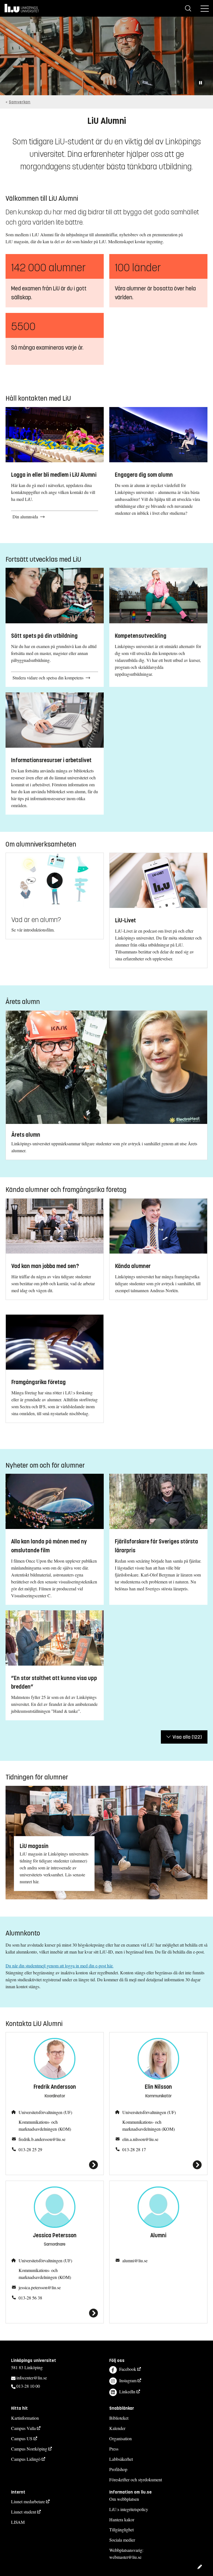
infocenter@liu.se (32, 2378)
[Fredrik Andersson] (55, 2165)
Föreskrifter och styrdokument (136, 2480)
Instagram (128, 2380)
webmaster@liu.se (125, 2557)
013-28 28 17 (134, 2149)
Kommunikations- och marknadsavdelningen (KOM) (45, 2125)
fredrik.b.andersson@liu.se (42, 2139)
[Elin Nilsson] (158, 2165)
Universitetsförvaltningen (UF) (45, 2112)
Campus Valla (23, 2428)
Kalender (117, 2428)
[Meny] (205, 8)
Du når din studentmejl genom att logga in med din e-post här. (59, 1966)
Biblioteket (119, 2418)
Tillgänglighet (121, 2529)
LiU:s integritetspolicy (129, 2509)
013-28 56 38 (30, 2298)
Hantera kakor (122, 2519)
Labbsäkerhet (121, 2459)
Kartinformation (25, 2418)
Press (114, 2449)
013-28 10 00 (28, 2386)
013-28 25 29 (30, 2149)
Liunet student (24, 2512)
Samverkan (20, 102)
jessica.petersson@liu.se (40, 2287)
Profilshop (118, 2469)
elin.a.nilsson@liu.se (140, 2139)
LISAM (18, 2522)
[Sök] (188, 8)
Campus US (22, 2438)
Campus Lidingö (26, 2459)
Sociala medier (122, 2540)
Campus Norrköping (29, 2449)
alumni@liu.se (135, 2260)
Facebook (128, 2369)
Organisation (121, 2438)
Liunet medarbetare (28, 2501)
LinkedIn (127, 2392)
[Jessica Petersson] (55, 2313)
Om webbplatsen (124, 2499)
